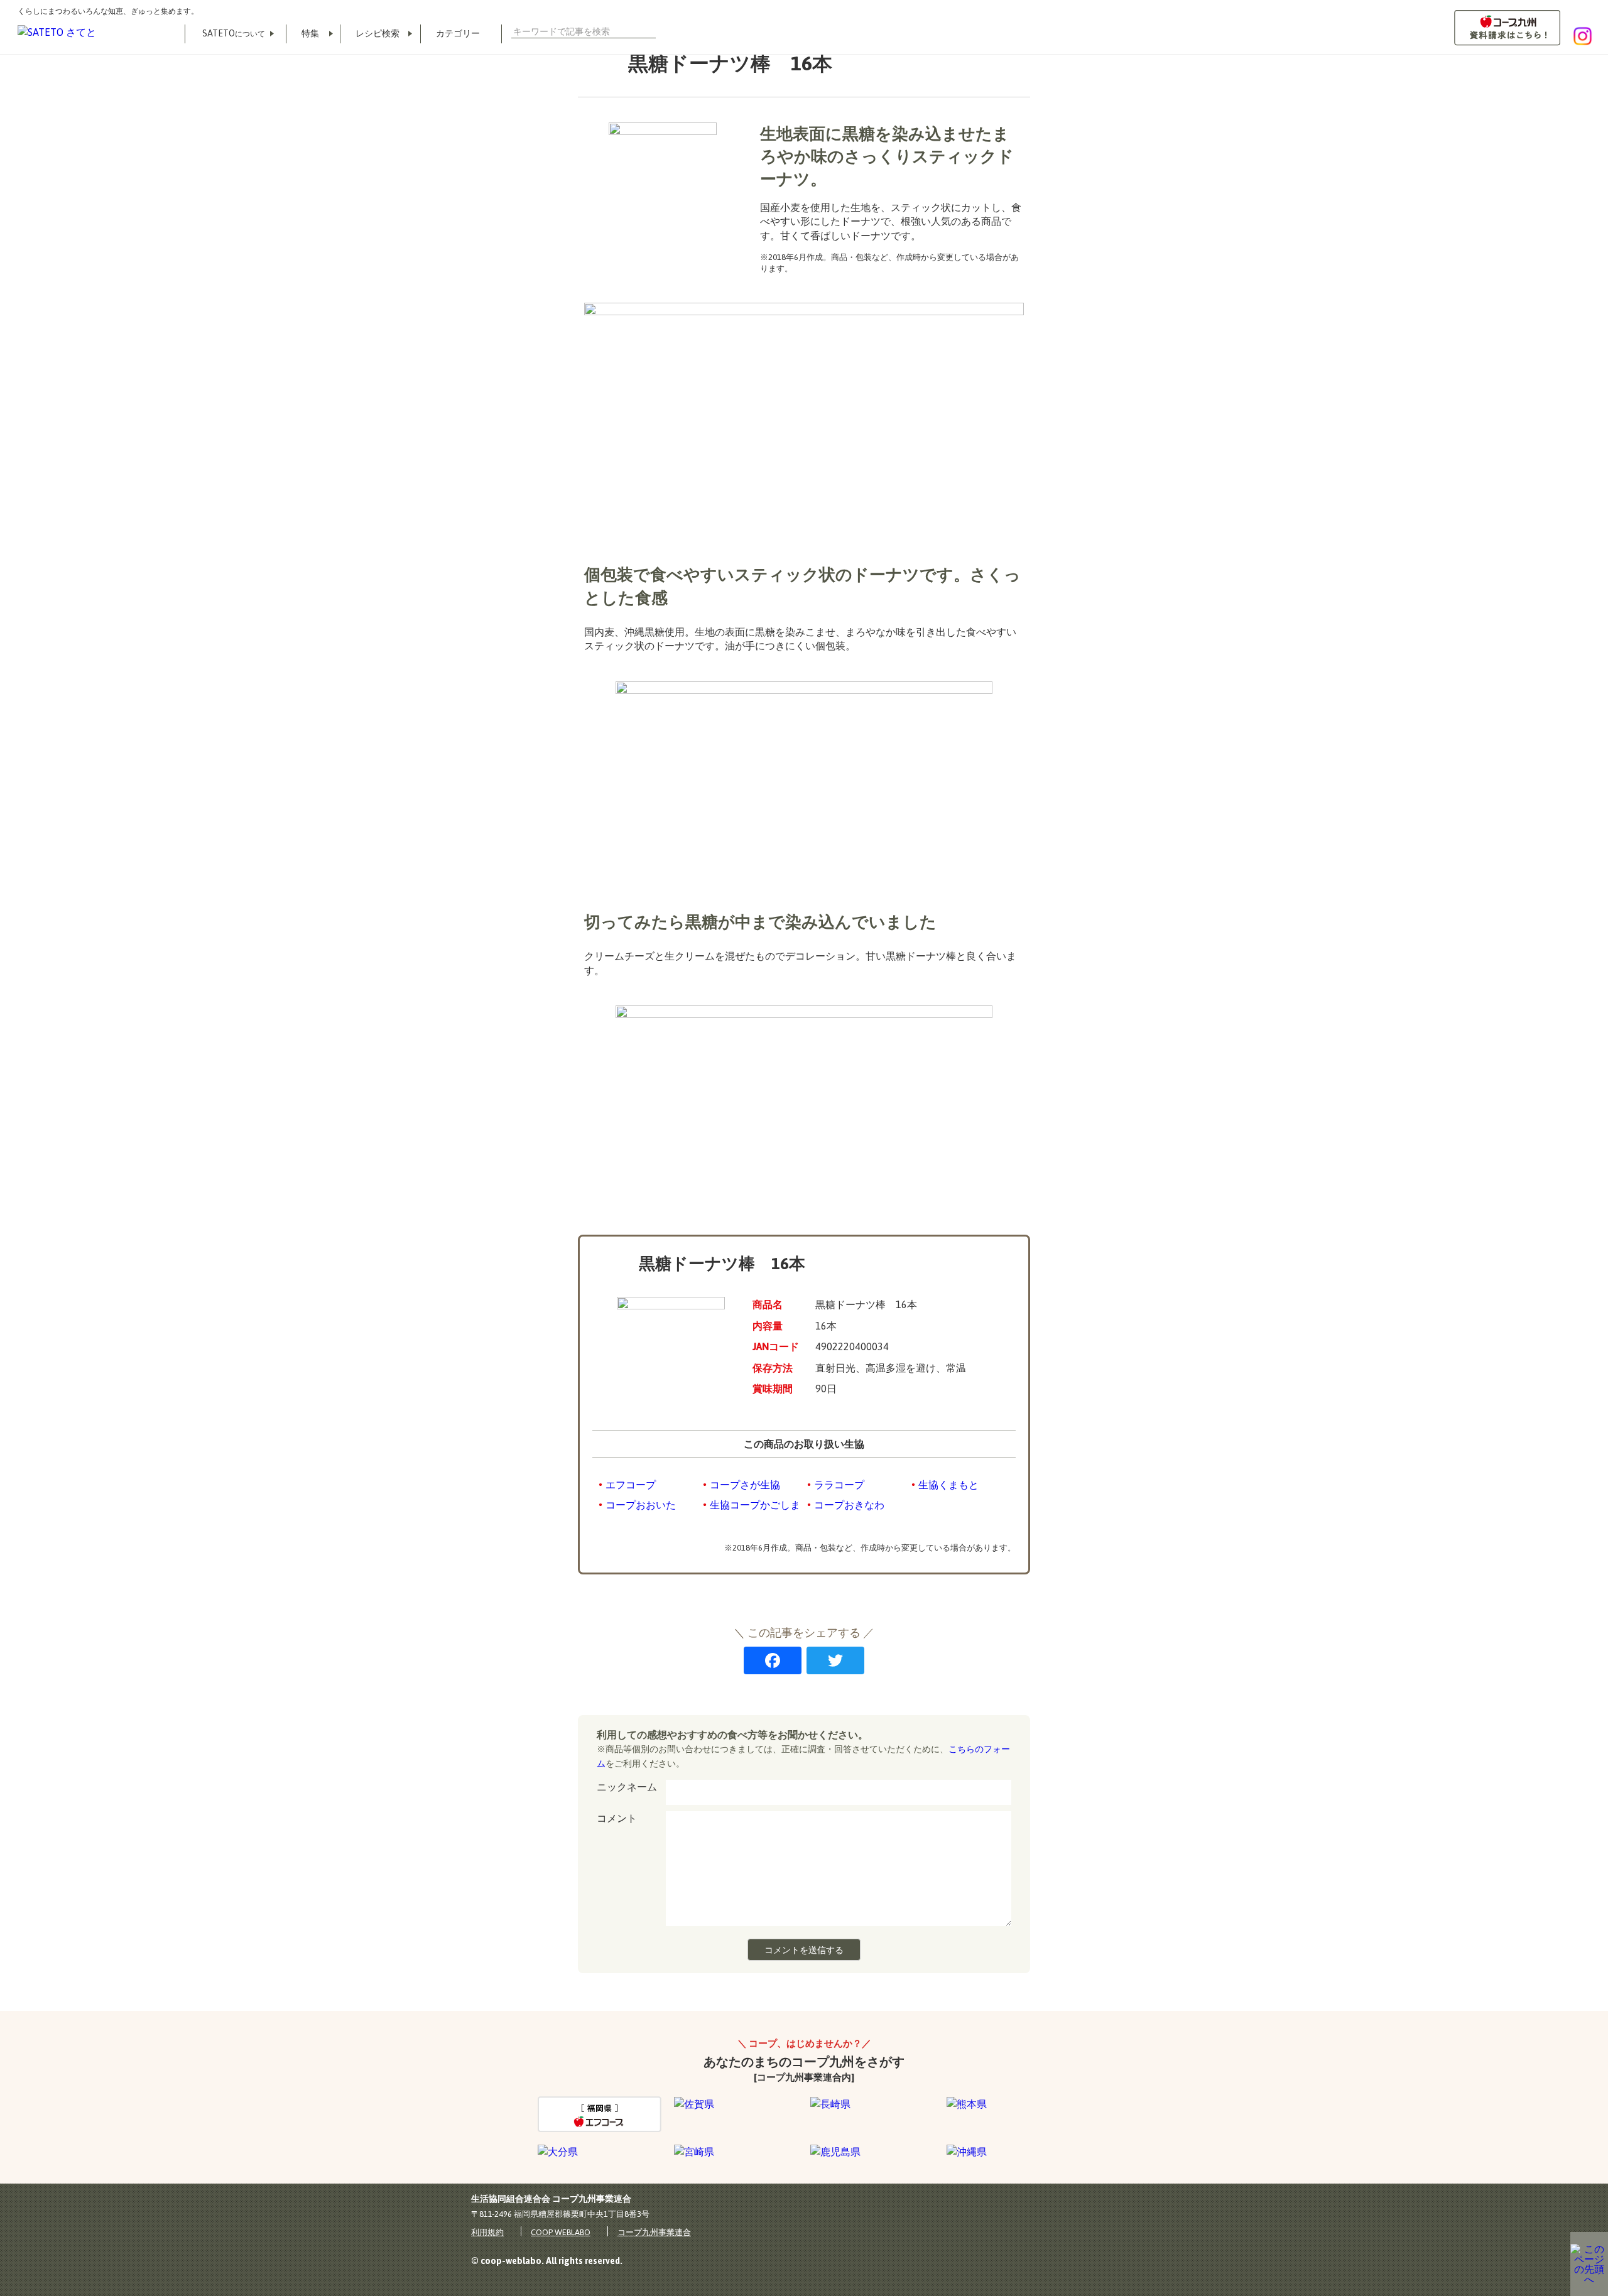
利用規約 (487, 2232)
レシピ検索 (378, 33)
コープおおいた (641, 1505)
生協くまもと (948, 1485)
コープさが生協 (745, 1485)
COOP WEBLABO (561, 2232)
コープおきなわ (849, 1505)
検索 (651, 31)
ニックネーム (627, 1787)
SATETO (234, 33)
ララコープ (839, 1485)
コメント (617, 1818)
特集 (310, 33)
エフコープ (631, 1485)
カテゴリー (458, 33)
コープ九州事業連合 (654, 2232)
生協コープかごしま (755, 1505)
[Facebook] (773, 1662)
